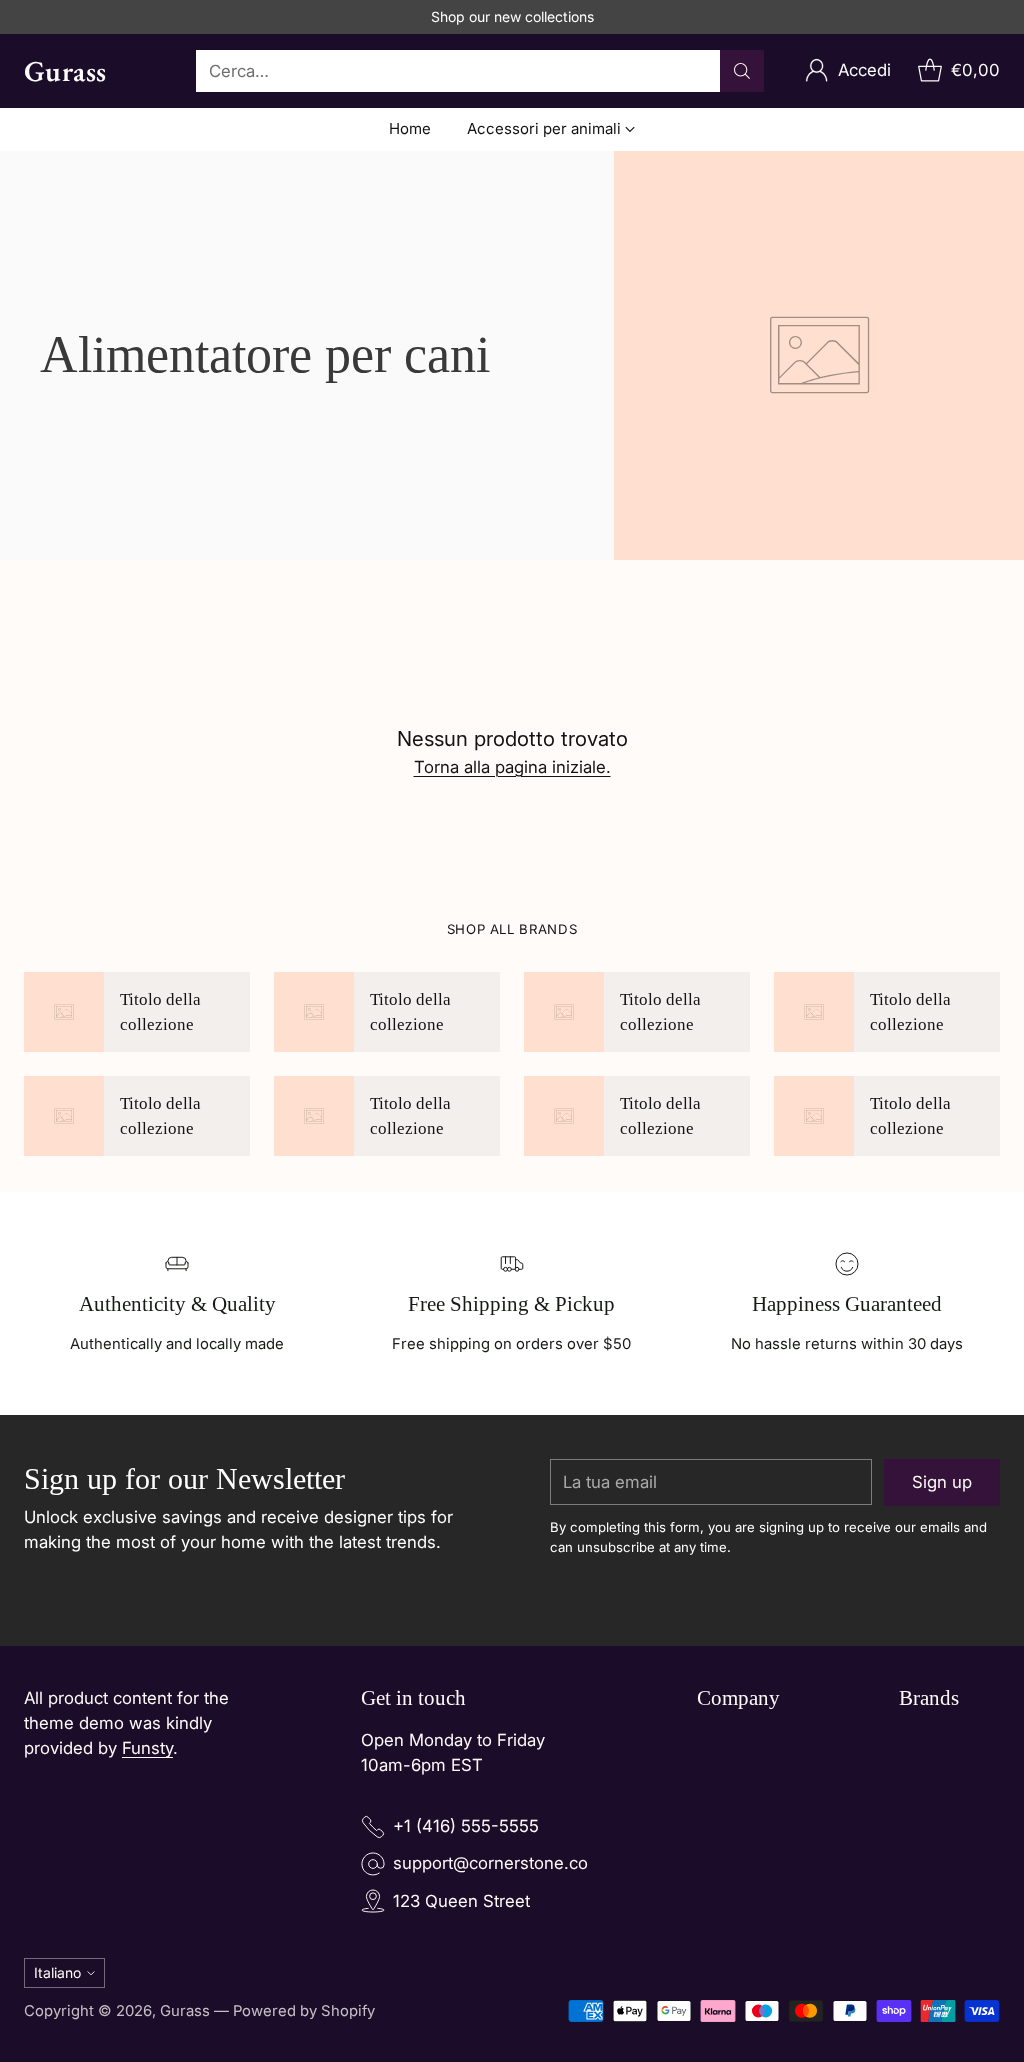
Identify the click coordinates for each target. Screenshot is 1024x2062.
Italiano (57, 1972)
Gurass (185, 2011)
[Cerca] (742, 71)
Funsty (147, 1748)
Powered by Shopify (304, 2011)
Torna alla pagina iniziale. (512, 767)
